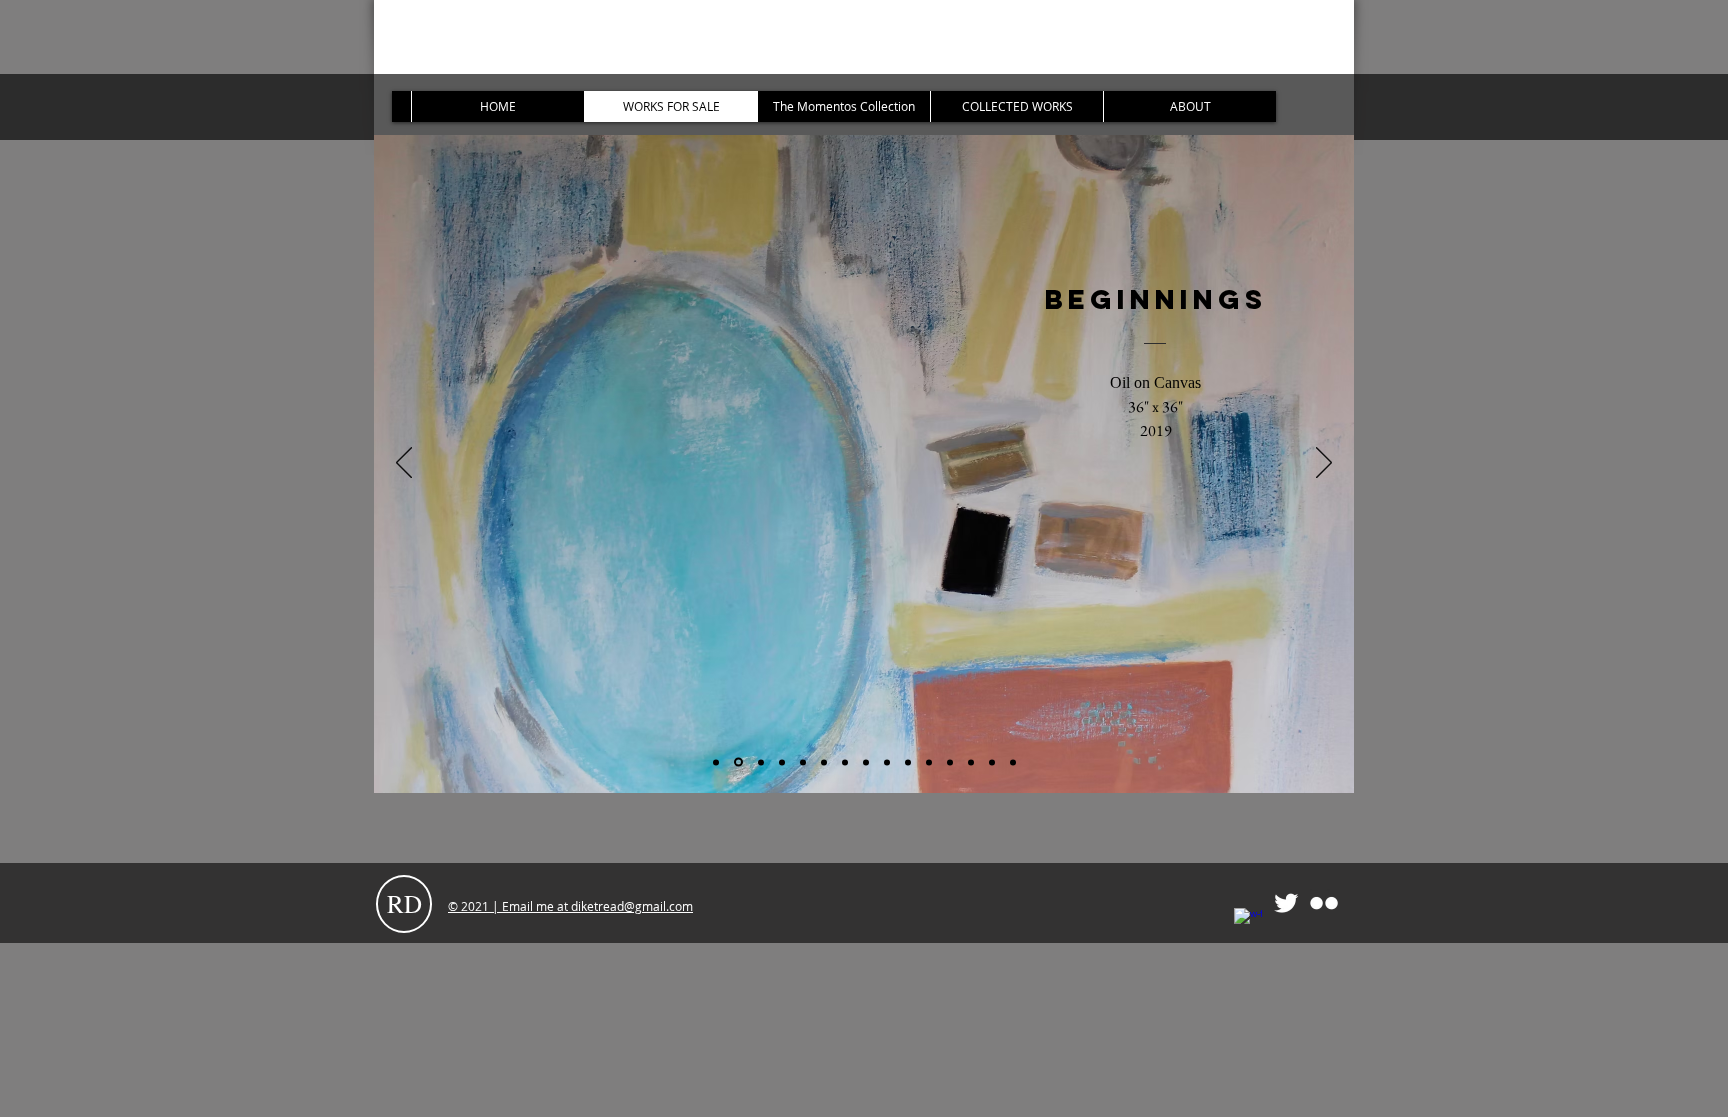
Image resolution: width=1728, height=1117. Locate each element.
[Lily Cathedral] (929, 762)
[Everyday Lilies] (908, 762)
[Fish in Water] (782, 762)
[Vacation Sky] (716, 762)
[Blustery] (866, 762)
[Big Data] (824, 762)
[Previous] (404, 464)
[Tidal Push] (887, 762)
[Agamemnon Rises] (950, 762)
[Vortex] (845, 762)
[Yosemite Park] (971, 762)
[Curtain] (1013, 762)
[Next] (1324, 464)
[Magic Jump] (803, 762)
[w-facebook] (1248, 922)
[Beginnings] (737, 762)
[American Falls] (992, 762)
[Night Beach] (759, 762)
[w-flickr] (1324, 903)
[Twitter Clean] (1286, 903)
